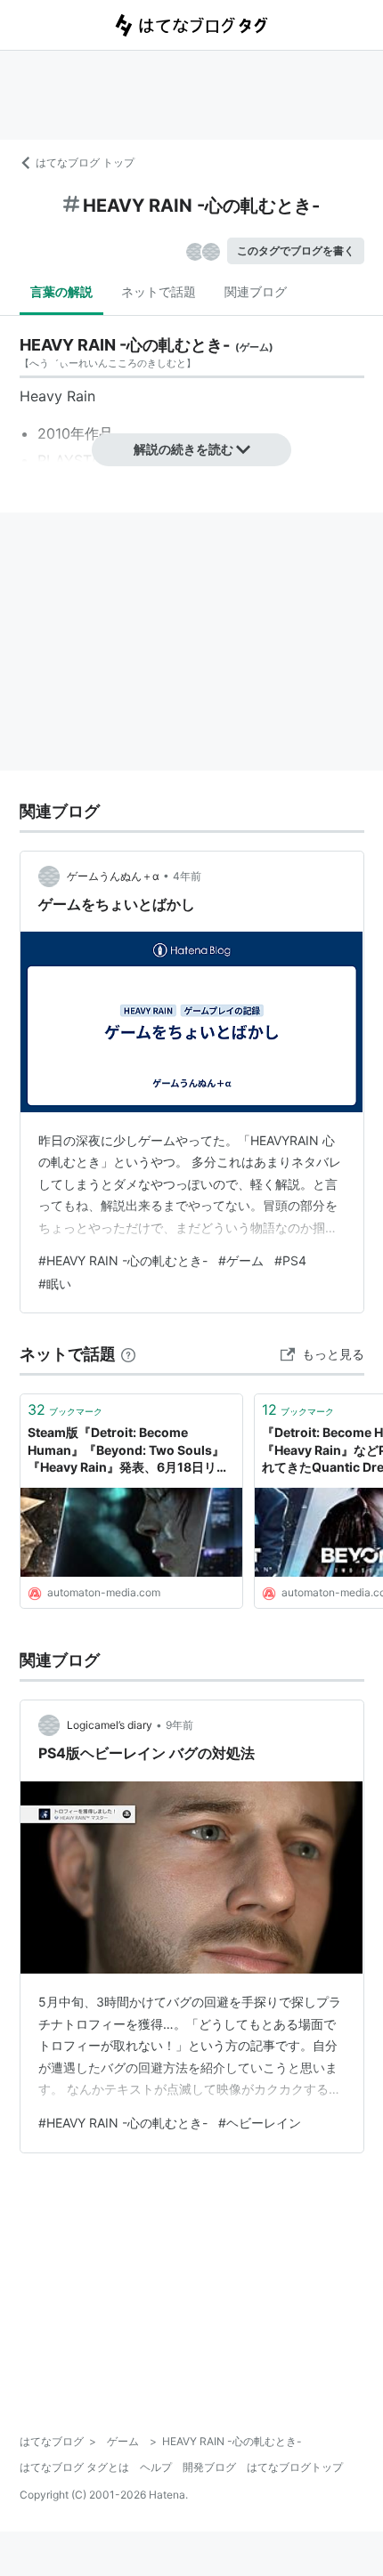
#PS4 (290, 1260)
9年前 (179, 1725)
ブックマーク (65, 1409)
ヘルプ (156, 2467)
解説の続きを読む (183, 449)
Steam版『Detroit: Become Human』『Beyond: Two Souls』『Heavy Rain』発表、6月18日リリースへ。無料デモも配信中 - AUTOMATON (128, 1451)
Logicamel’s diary (110, 1725)
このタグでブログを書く (296, 250)
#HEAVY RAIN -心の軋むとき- (123, 1260)
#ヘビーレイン (260, 2123)
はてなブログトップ (295, 2467)
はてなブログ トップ (85, 162)
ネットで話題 (159, 291)
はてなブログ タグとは (74, 2467)
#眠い (55, 1284)
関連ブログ (256, 291)
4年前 (187, 876)
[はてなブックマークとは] (128, 1354)
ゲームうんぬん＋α (113, 876)
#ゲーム (241, 1260)
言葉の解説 (61, 291)
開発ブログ (209, 2467)
